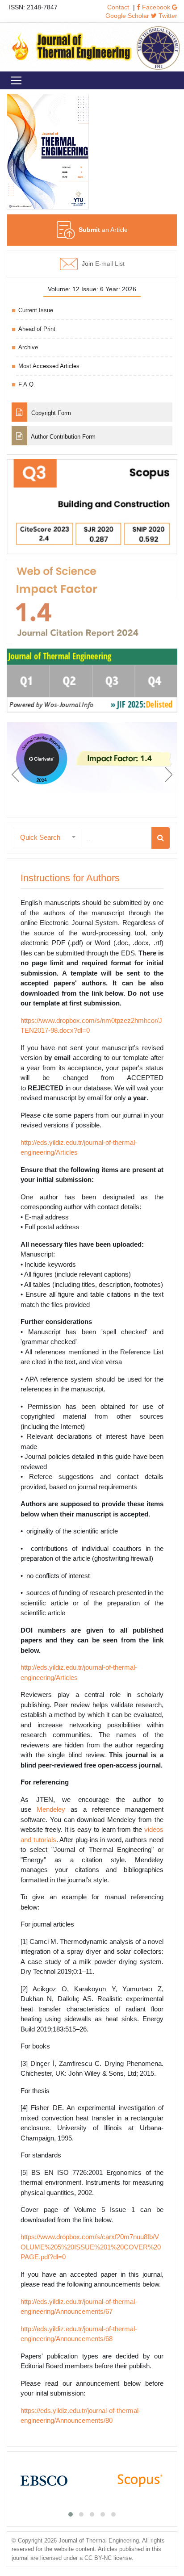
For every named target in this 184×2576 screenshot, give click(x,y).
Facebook (155, 7)
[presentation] (15, 775)
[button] (48, 838)
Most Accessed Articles (49, 366)
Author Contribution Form (63, 437)
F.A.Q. (27, 384)
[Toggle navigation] (16, 80)
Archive (28, 347)
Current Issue (36, 310)
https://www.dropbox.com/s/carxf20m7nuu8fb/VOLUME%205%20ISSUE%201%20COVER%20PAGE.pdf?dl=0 (91, 2247)
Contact (118, 7)
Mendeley (51, 1809)
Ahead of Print (37, 329)
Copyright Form (50, 413)
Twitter (167, 16)
